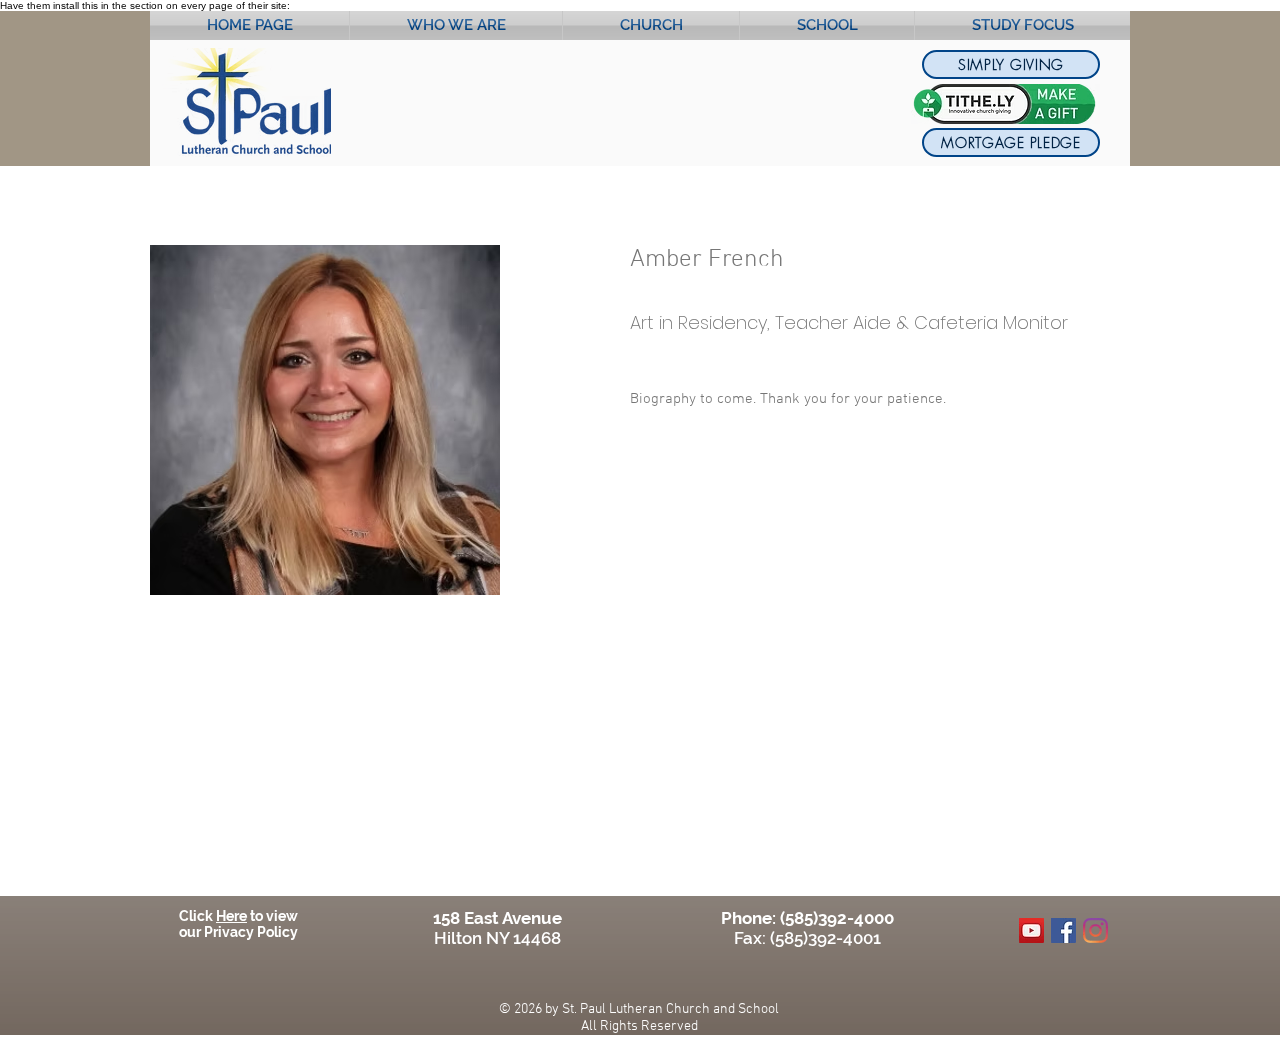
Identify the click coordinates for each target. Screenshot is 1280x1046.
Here (231, 916)
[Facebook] (1063, 930)
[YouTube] (1031, 930)
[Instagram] (1095, 930)
